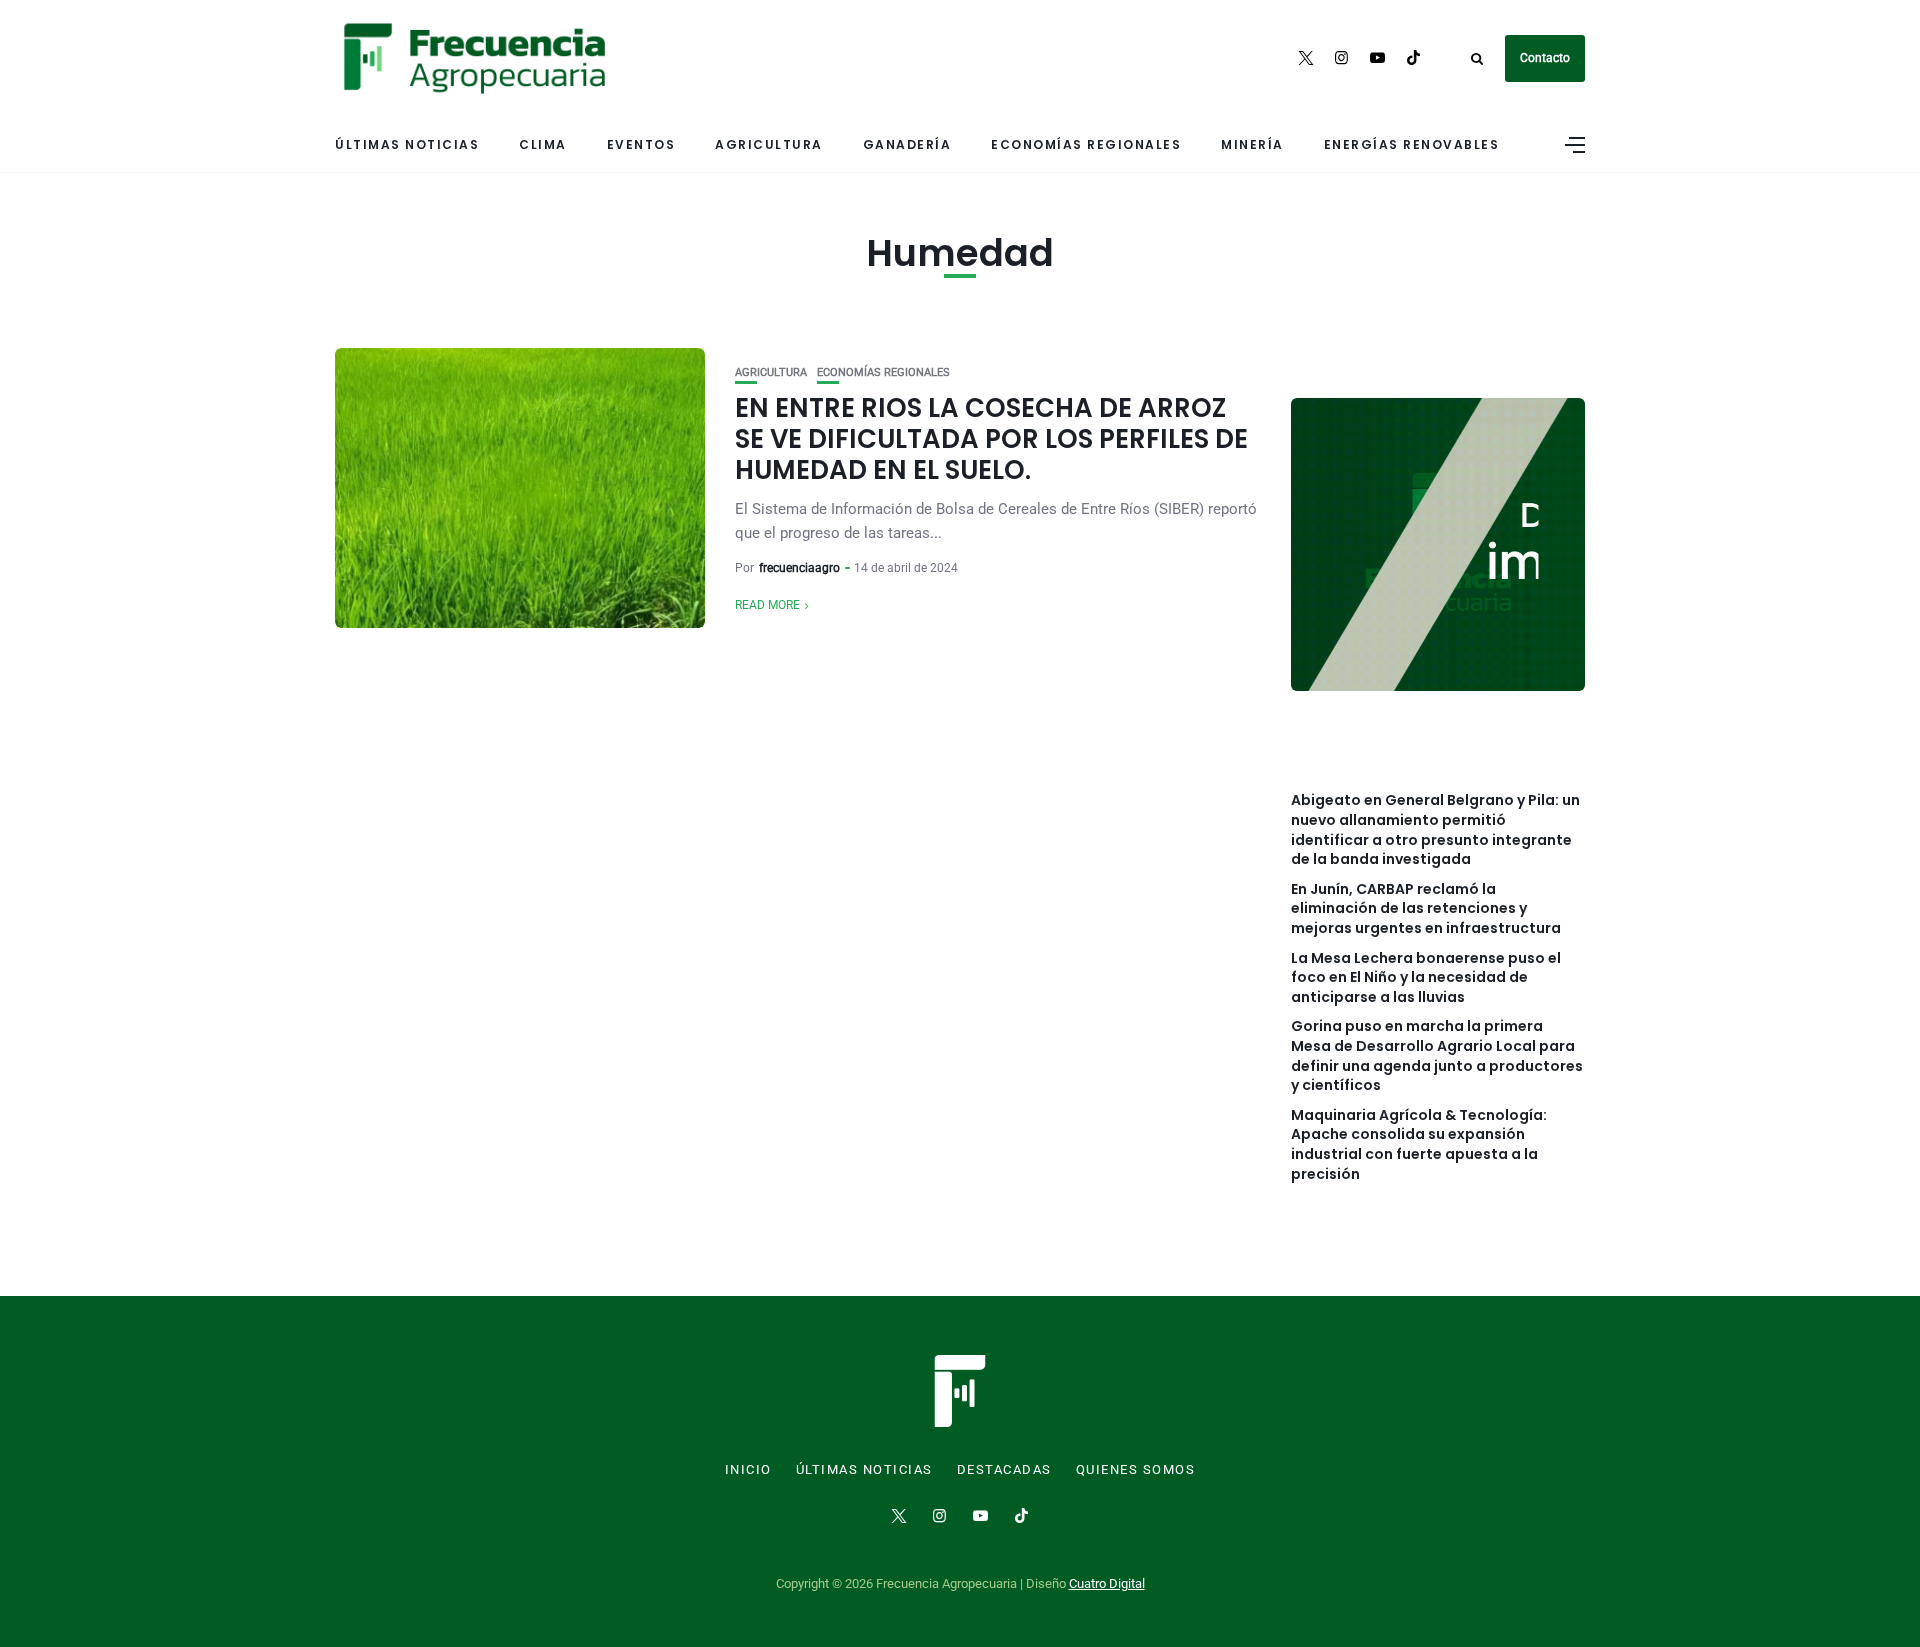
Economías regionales (1086, 144)
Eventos (641, 144)
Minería (1252, 144)
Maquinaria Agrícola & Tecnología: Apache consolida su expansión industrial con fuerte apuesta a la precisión (1419, 1145)
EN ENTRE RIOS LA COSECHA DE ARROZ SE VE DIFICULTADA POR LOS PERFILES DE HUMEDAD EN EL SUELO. (991, 439)
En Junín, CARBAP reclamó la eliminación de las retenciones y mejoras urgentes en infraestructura (1426, 909)
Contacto (1545, 58)
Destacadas (1004, 1470)
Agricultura (769, 144)
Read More (767, 605)
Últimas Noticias (407, 144)
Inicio (748, 1470)
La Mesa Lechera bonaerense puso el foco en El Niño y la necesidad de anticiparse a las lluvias (1426, 978)
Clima (543, 144)
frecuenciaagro (799, 568)
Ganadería (907, 144)
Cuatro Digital (1107, 1583)
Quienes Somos (1136, 1470)
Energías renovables (1412, 144)
